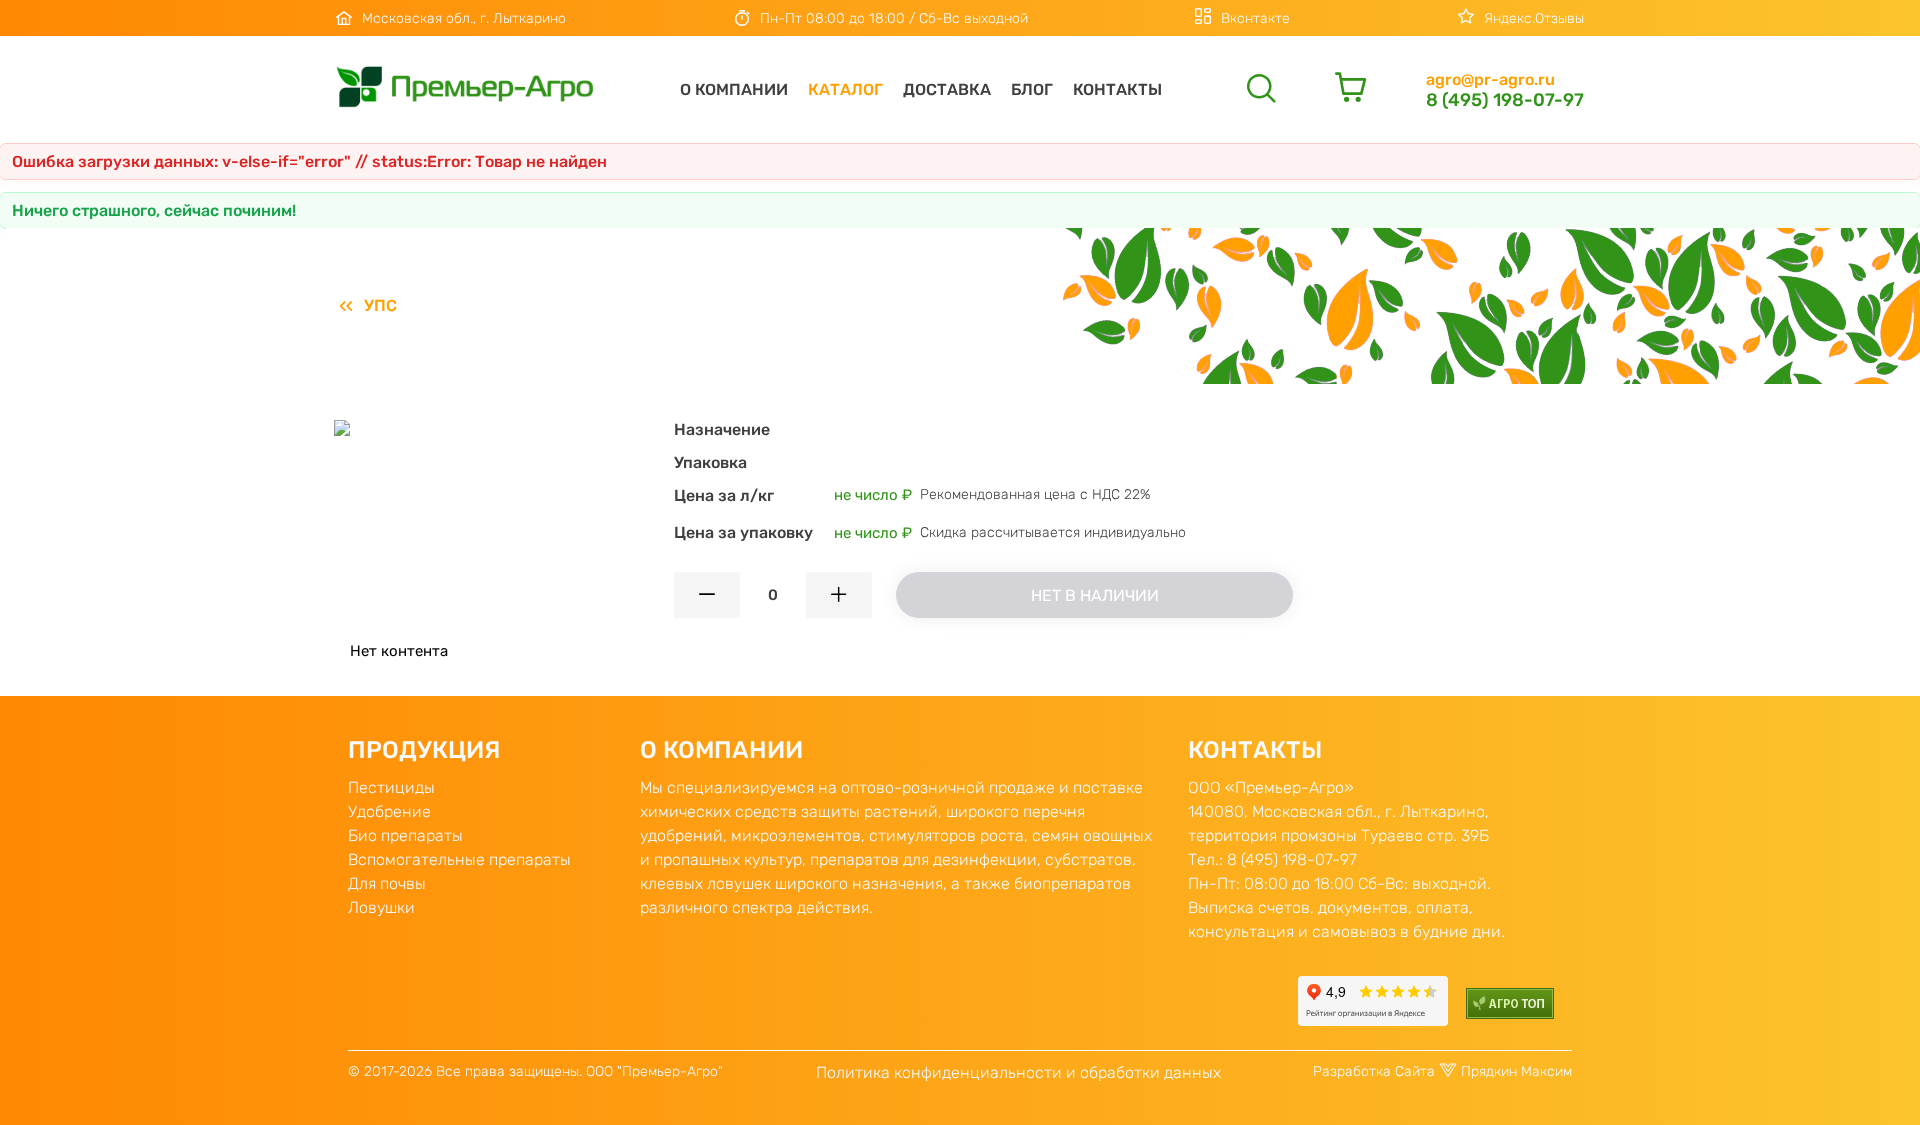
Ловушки (381, 907)
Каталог (845, 89)
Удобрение (389, 811)
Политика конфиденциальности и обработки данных (1018, 1072)
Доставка (947, 89)
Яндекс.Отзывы (1534, 18)
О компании (734, 89)
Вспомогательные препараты (459, 859)
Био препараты (405, 835)
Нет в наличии (1095, 595)
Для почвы (387, 883)
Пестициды (391, 787)
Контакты (1117, 89)
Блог (1032, 89)
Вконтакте (1255, 18)
